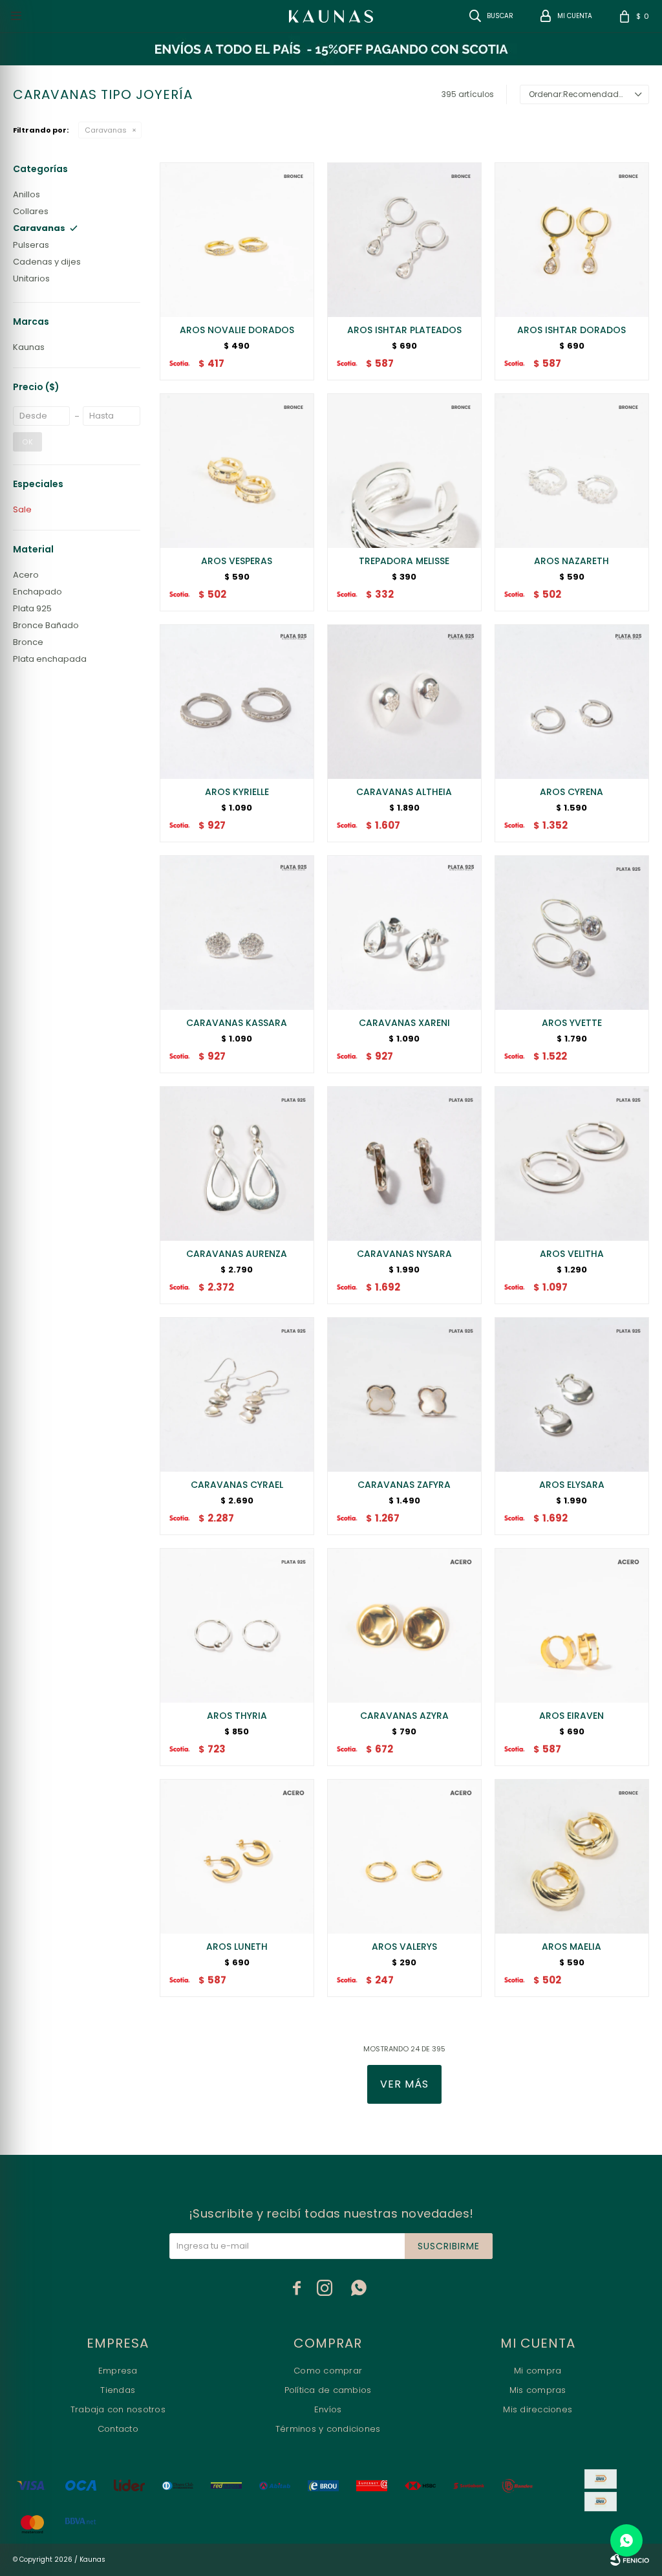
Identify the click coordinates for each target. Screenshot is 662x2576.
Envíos (328, 2409)
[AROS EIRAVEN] (572, 1625)
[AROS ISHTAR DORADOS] (572, 240)
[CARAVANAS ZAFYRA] (404, 1394)
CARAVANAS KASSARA (237, 1023)
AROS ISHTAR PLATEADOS (404, 330)
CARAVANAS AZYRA (404, 1716)
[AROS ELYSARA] (572, 1394)
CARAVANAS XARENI (404, 1023)
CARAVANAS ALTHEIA (404, 792)
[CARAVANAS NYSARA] (404, 1163)
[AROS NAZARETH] (572, 471)
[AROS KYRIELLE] (237, 702)
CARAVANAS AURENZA (237, 1254)
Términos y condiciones (328, 2429)
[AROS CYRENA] (572, 702)
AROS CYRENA (571, 792)
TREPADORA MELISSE (404, 561)
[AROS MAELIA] (572, 1856)
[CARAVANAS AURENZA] (237, 1163)
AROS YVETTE (572, 1023)
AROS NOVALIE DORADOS (237, 330)
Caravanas (106, 130)
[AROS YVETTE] (572, 933)
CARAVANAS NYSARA (404, 1254)
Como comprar (328, 2371)
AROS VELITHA (572, 1254)
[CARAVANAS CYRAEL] (237, 1394)
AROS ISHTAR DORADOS (571, 330)
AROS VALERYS (404, 1947)
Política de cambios (328, 2390)
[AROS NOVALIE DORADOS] (237, 240)
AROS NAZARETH (571, 561)
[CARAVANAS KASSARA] (237, 933)
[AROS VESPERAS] (237, 471)
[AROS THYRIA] (237, 1625)
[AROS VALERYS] (404, 1856)
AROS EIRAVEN (571, 1716)
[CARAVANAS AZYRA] (404, 1625)
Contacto (118, 2429)
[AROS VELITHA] (572, 1163)
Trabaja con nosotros (118, 2409)
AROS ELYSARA (572, 1485)
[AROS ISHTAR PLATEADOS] (404, 240)
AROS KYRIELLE (237, 792)
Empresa (118, 2371)
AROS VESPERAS (237, 561)
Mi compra (538, 2371)
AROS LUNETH (237, 1947)
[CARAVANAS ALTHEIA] (404, 702)
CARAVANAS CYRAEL (237, 1485)
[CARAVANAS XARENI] (404, 933)
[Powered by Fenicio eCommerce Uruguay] (630, 2560)
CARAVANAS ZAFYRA (404, 1485)
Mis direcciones (538, 2409)
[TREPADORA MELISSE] (404, 471)
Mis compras (538, 2390)
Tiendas (118, 2390)
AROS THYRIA (237, 1716)
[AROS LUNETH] (237, 1856)
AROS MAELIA (571, 1947)
